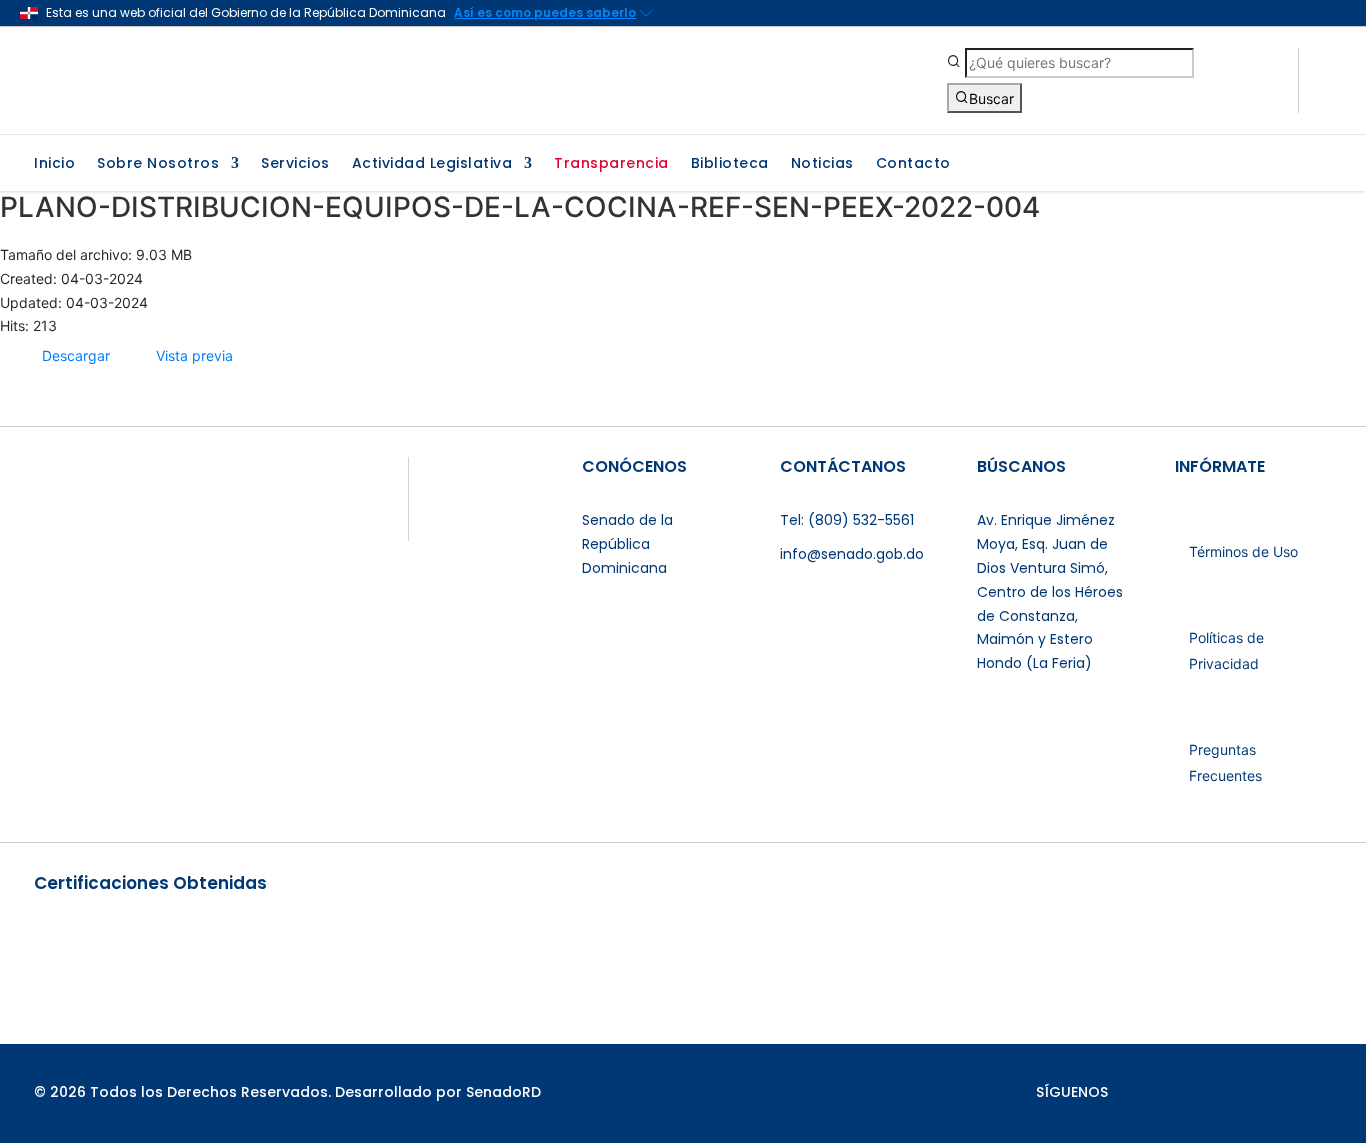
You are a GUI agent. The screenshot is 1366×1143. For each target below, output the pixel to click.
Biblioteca (730, 164)
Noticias (822, 164)
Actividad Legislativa (432, 164)
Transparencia (611, 164)
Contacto (913, 164)
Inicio (54, 164)
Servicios (295, 164)
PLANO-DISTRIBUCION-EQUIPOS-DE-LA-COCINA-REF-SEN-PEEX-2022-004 (520, 207)
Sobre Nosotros (158, 164)
